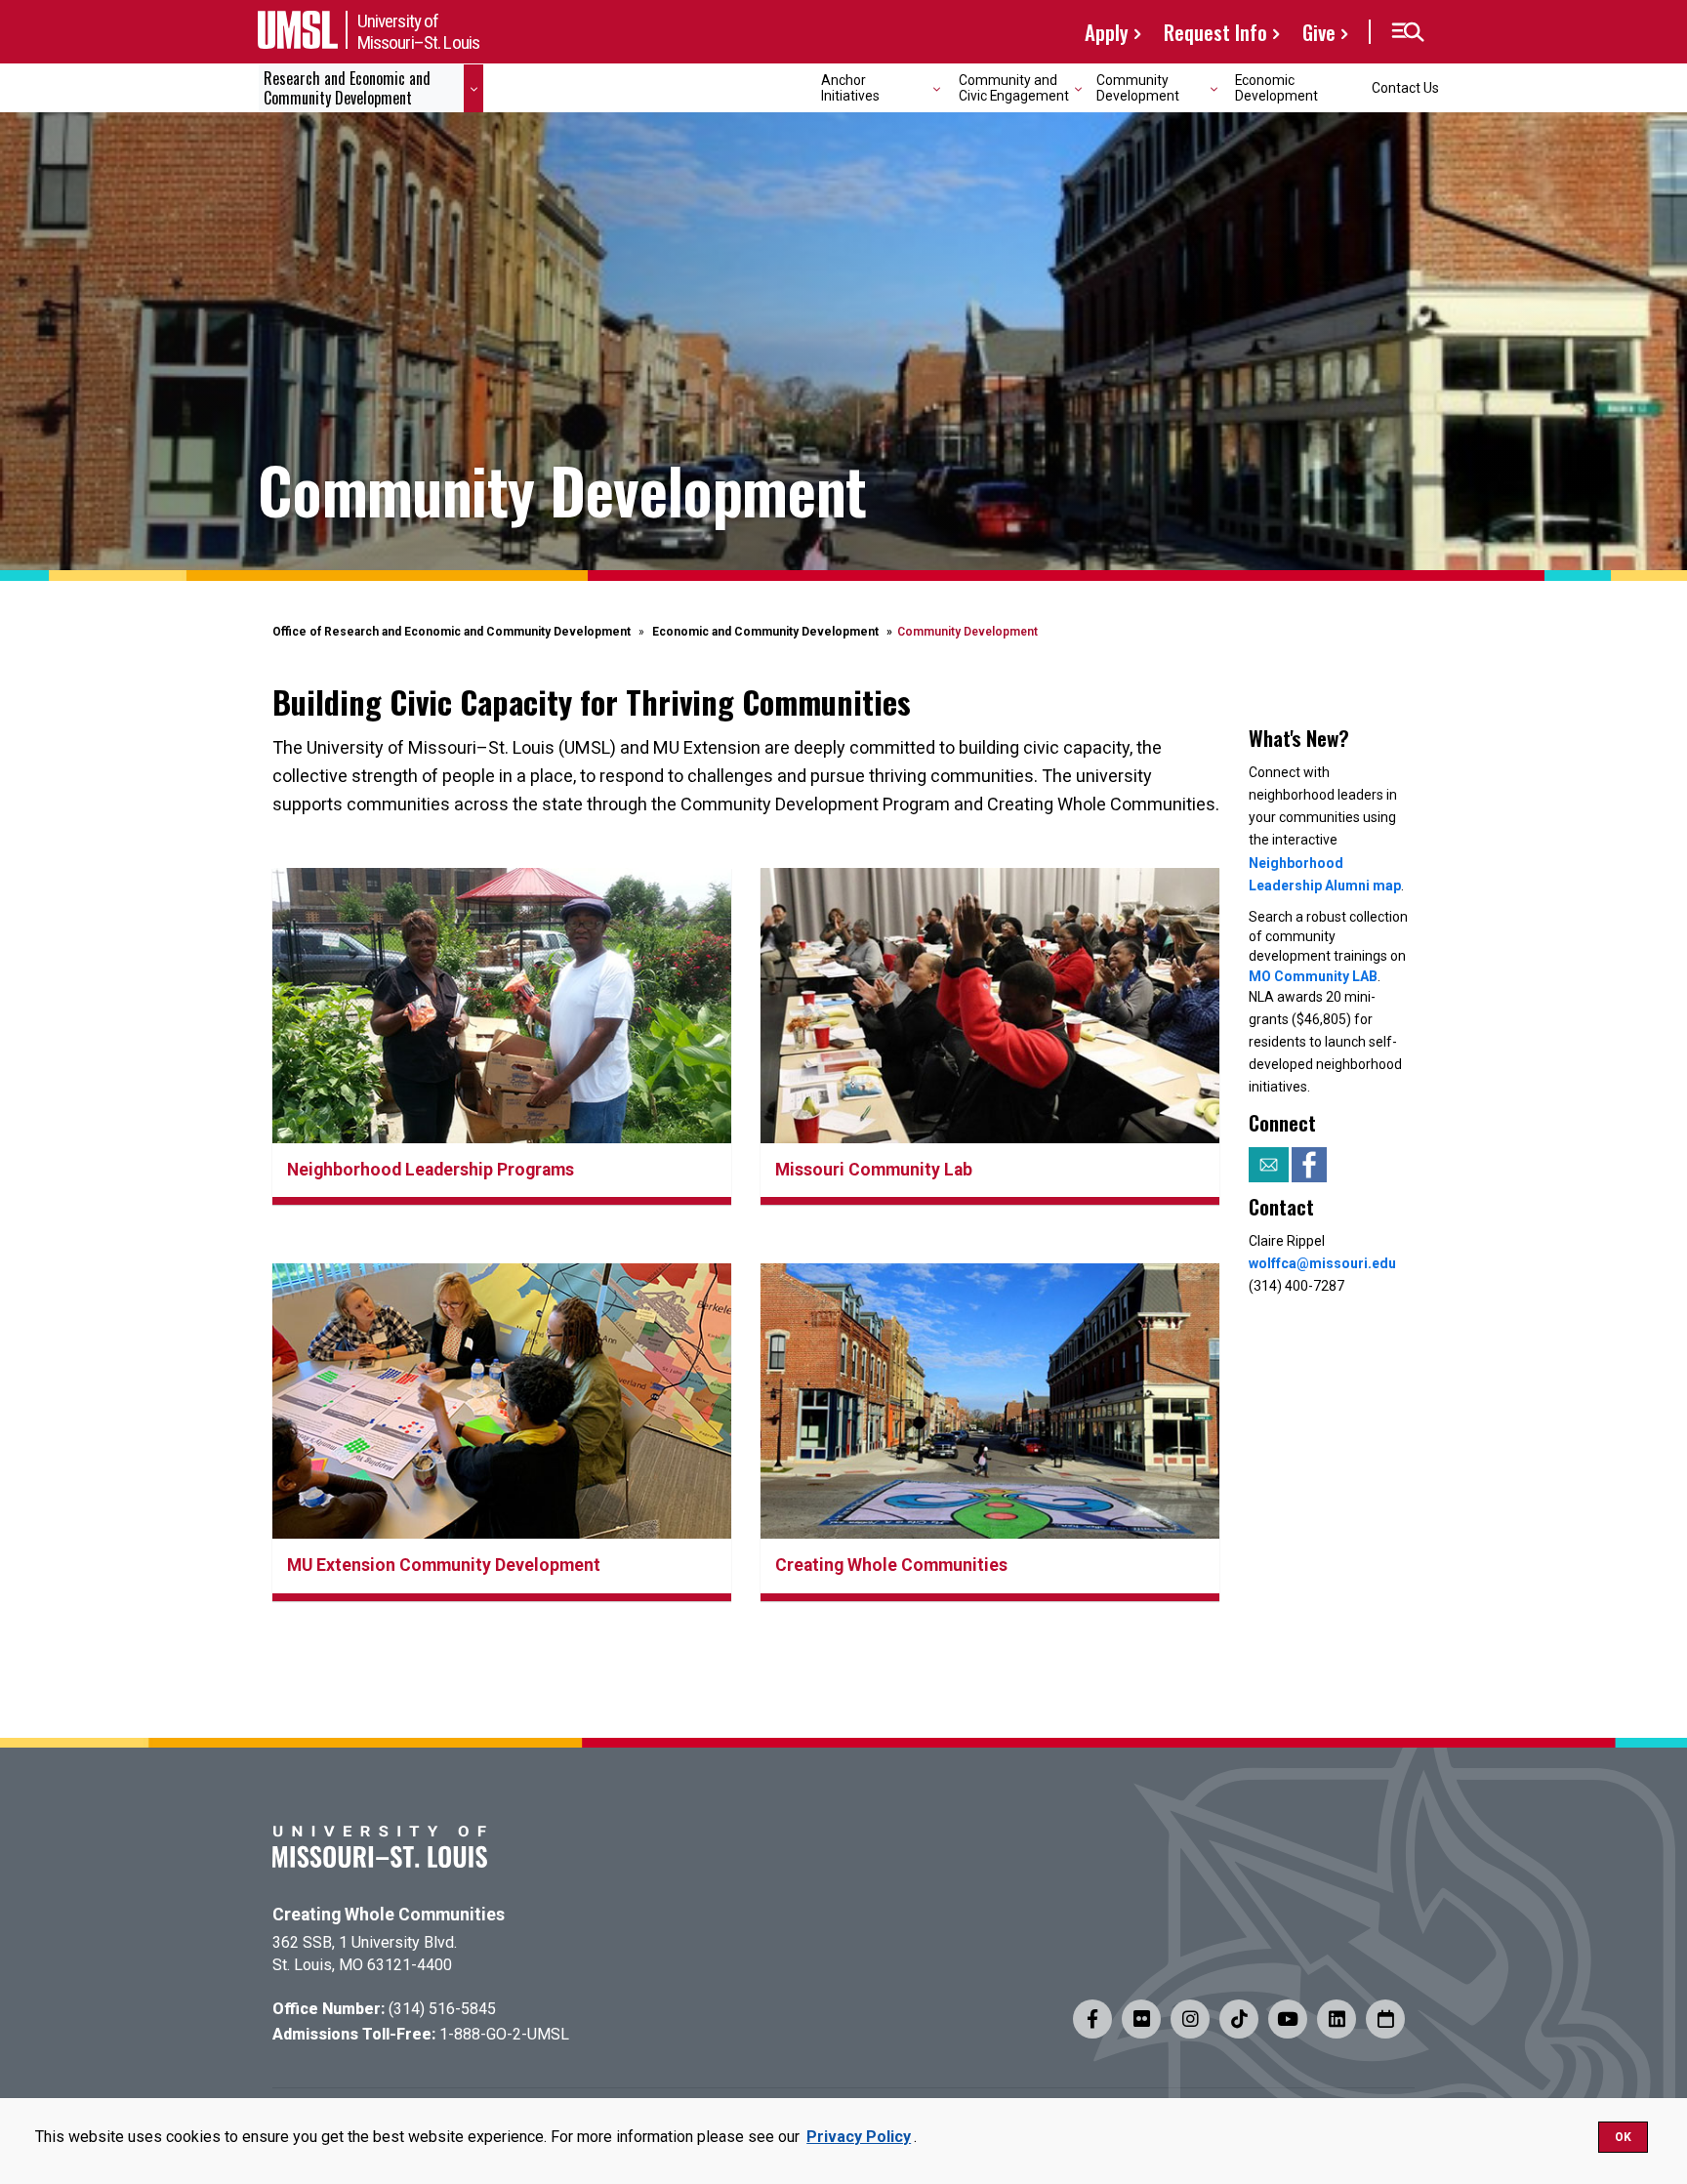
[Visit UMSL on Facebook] (1092, 2019)
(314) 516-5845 (442, 2009)
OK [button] (1623, 2137)
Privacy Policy (859, 2137)
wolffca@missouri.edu (1322, 1263)
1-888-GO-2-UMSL (504, 2034)
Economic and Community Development (765, 632)
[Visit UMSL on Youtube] (1288, 2019)
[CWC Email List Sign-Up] (1270, 1163)
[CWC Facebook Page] (1309, 1163)
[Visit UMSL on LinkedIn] (1337, 2019)
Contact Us (1405, 88)
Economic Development (1276, 87)
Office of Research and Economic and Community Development (452, 632)
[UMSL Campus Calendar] (1385, 2019)
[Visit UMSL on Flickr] (1141, 2019)
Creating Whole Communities (389, 1915)
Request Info (1215, 32)
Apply (1107, 32)
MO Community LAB (1313, 976)
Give (1319, 32)
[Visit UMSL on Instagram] (1190, 2019)
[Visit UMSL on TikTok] (1239, 2019)
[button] (1407, 32)
